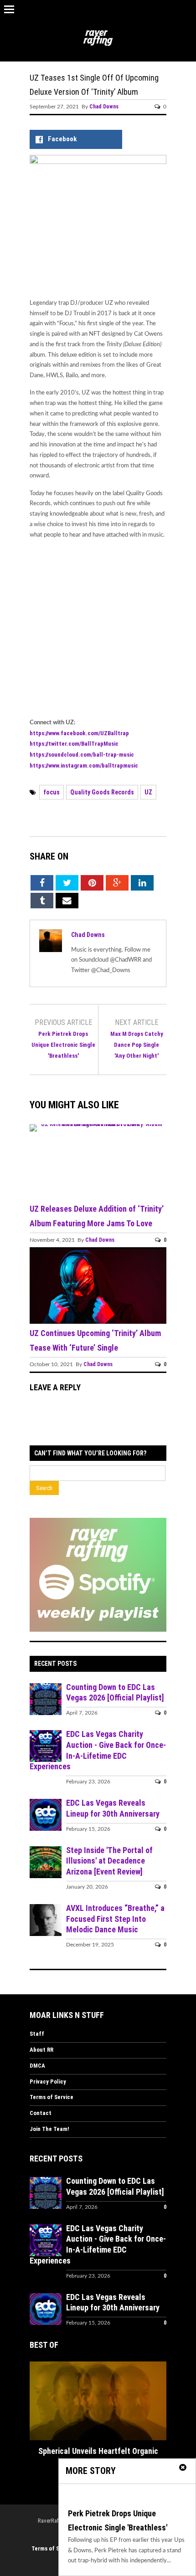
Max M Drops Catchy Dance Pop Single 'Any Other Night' (137, 1045)
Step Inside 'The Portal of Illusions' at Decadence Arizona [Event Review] (109, 1861)
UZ (148, 792)
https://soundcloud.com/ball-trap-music (82, 755)
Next (160, 2403)
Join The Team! (49, 2129)
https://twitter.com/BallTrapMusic (74, 744)
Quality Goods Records (102, 792)
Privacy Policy (48, 2082)
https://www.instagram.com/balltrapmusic (84, 766)
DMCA (37, 2066)
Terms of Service (52, 2097)
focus (52, 792)
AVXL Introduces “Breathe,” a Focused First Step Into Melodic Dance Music (115, 1919)
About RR (41, 2050)
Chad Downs (104, 107)
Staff (37, 2034)
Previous (36, 2403)
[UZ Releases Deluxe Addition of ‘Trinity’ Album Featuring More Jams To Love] (98, 1124)
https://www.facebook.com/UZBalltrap (79, 733)
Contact (41, 2113)
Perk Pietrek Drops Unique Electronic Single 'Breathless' (63, 1045)
